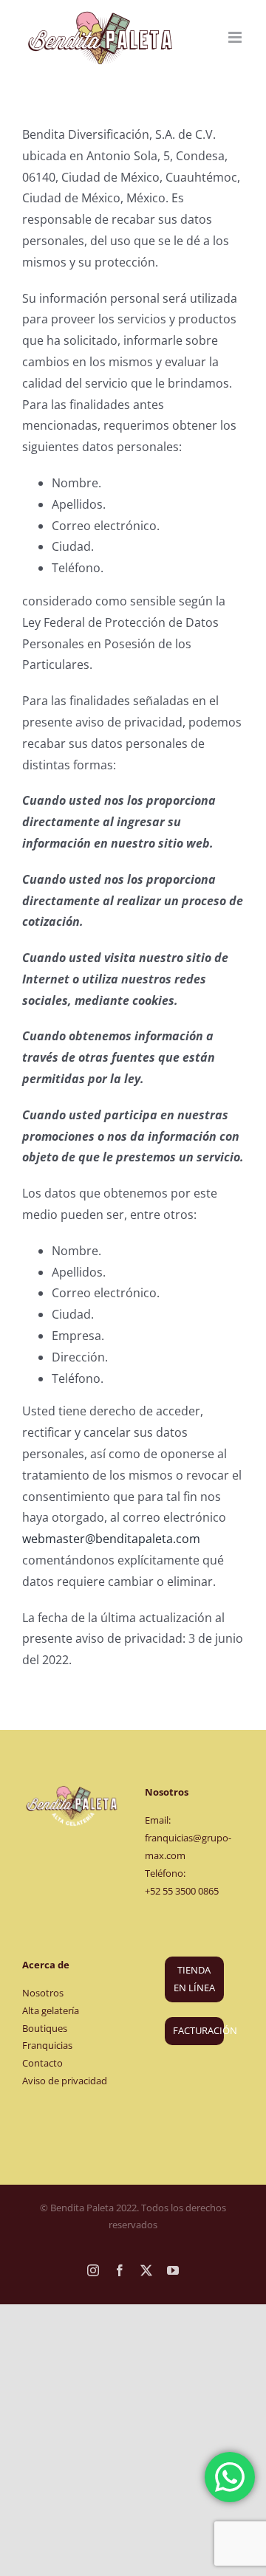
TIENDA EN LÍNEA (194, 1979)
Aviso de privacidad (65, 2081)
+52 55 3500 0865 (182, 1891)
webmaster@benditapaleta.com (111, 1539)
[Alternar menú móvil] (236, 37)
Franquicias (47, 2045)
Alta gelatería (51, 2010)
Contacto (42, 2063)
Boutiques (45, 2028)
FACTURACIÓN (198, 2030)
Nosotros (43, 1993)
